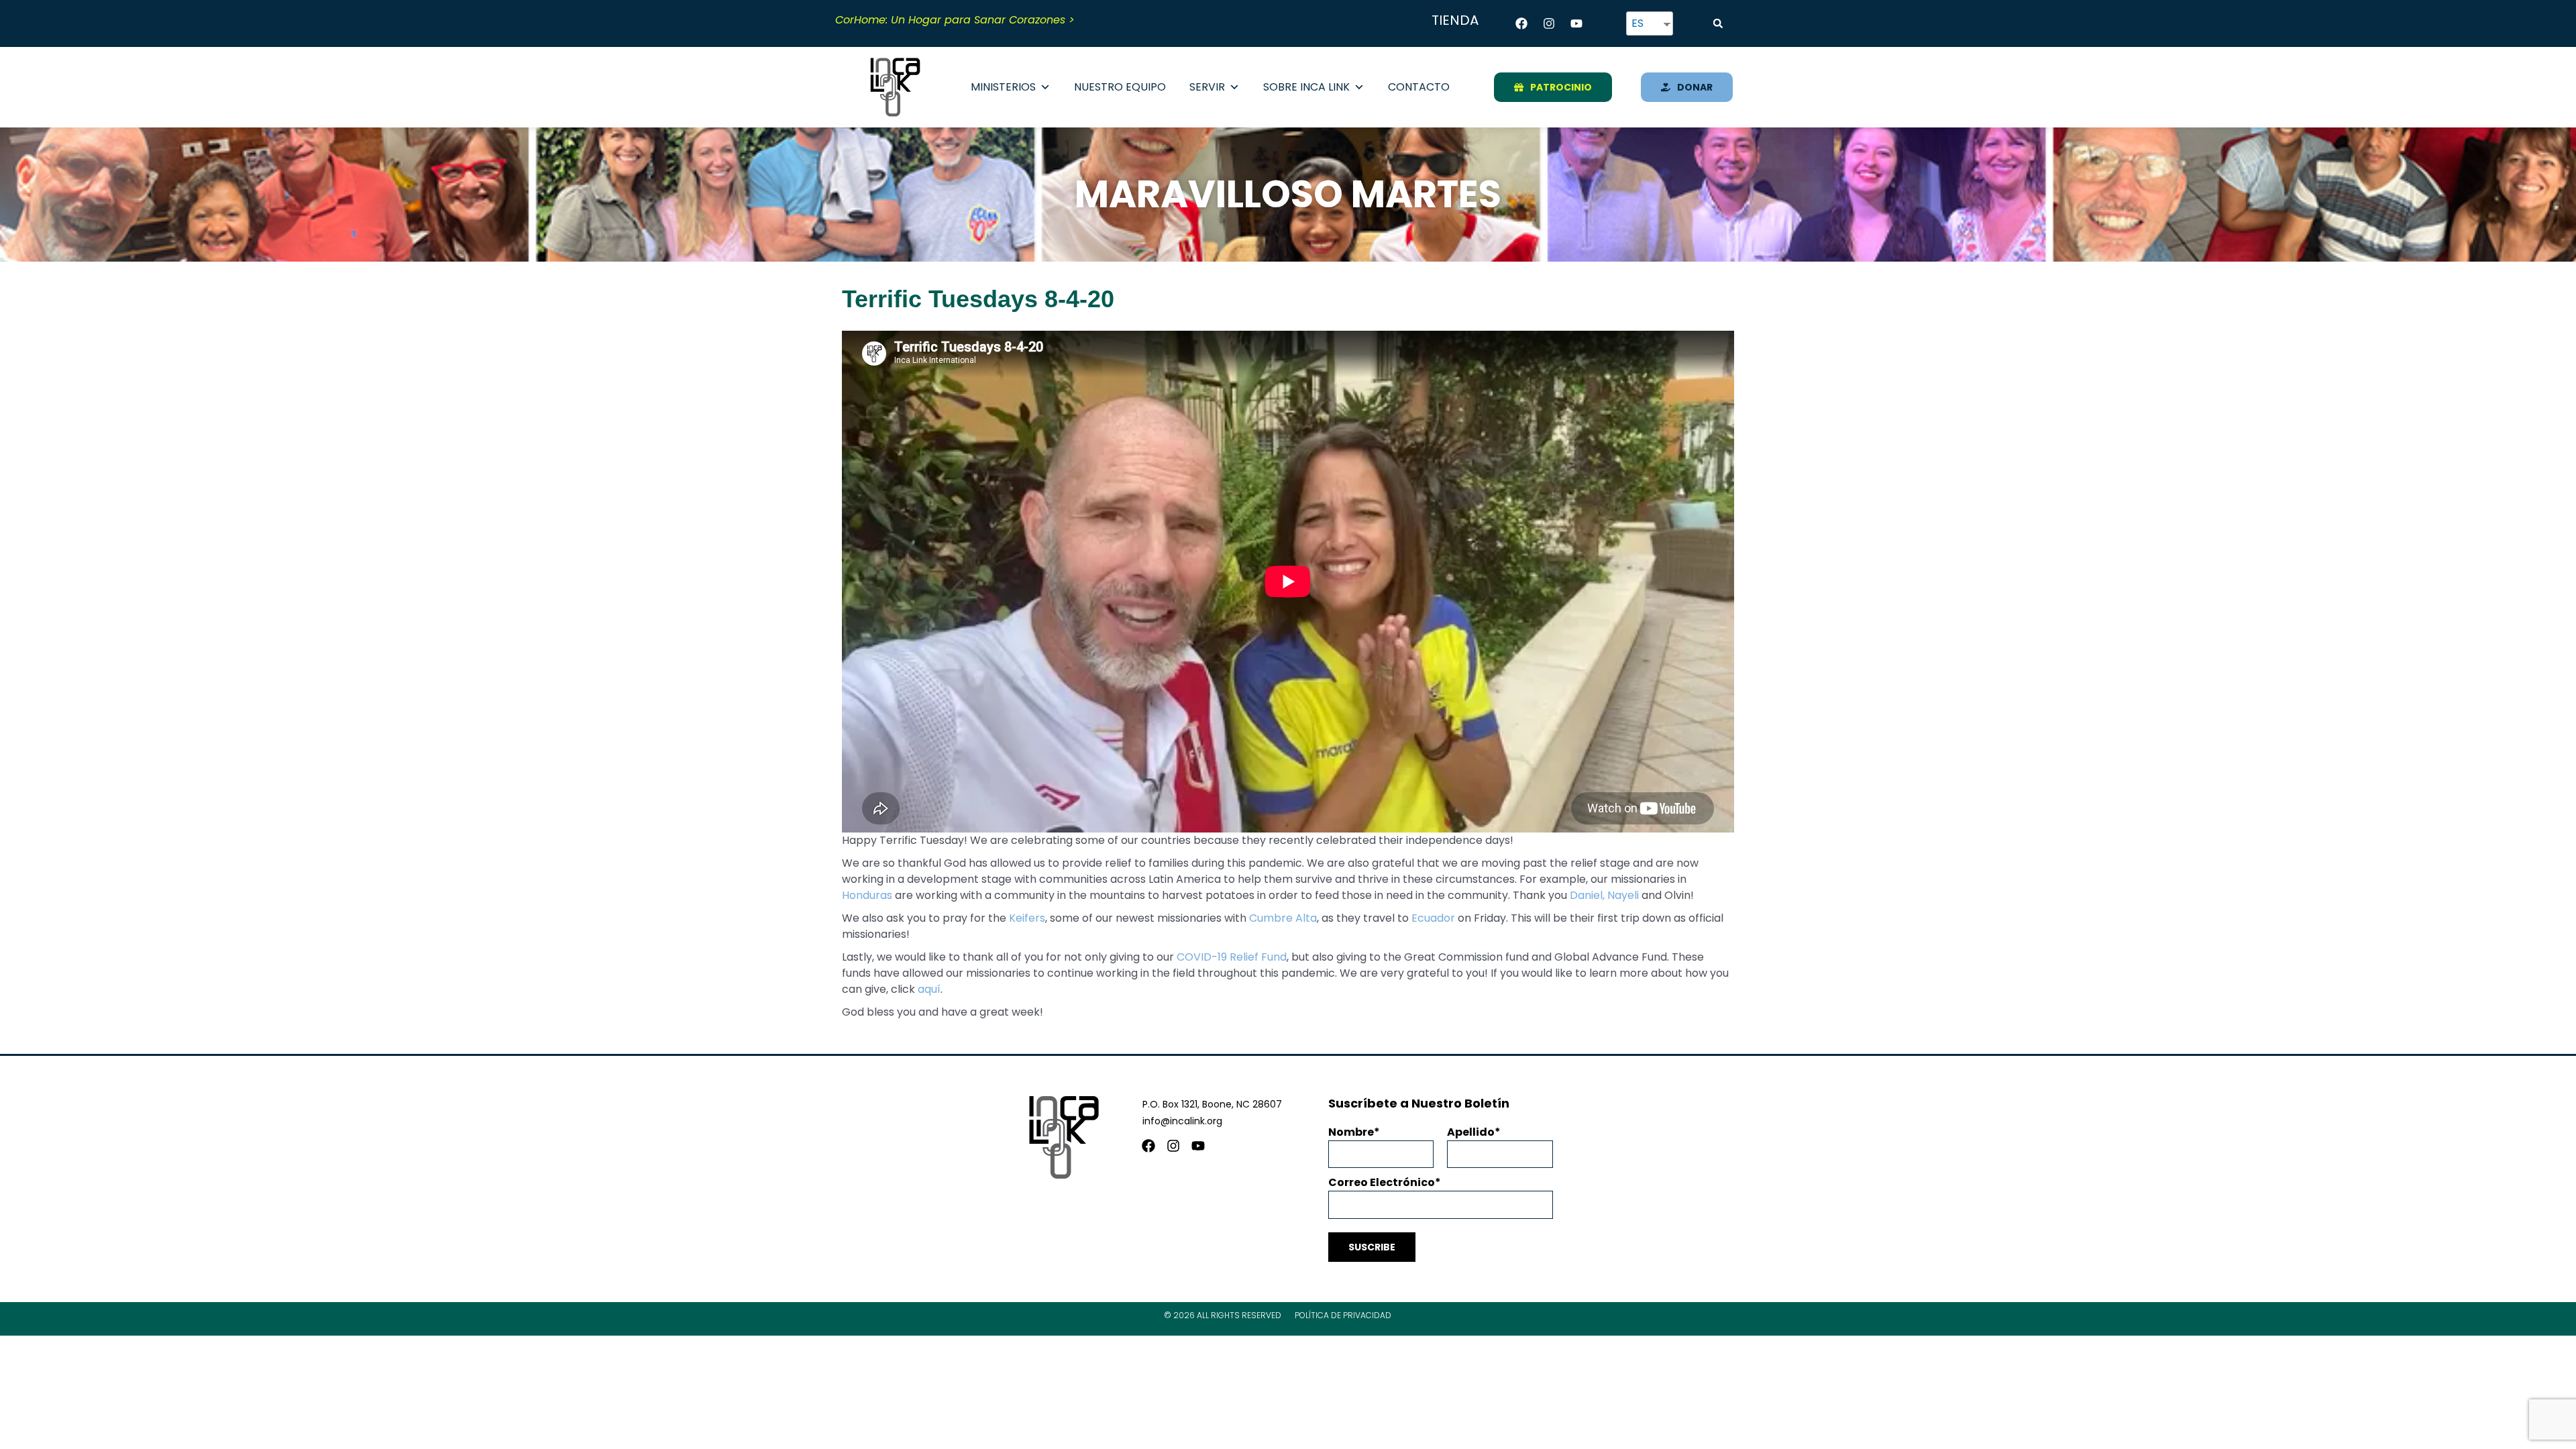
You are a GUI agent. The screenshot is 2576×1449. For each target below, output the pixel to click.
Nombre (1351, 1132)
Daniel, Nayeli (1604, 895)
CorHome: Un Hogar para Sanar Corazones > (955, 20)
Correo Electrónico (1382, 1182)
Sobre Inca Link (1306, 87)
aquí (929, 989)
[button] (1718, 23)
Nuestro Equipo (1120, 87)
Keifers (1027, 918)
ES (1638, 23)
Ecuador (1433, 918)
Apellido (1471, 1132)
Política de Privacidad (1343, 1315)
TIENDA (1455, 20)
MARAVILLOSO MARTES (1288, 194)
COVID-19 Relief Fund (1232, 957)
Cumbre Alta (1283, 918)
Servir (1207, 87)
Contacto (1419, 87)
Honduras (867, 895)
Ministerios (1003, 87)
